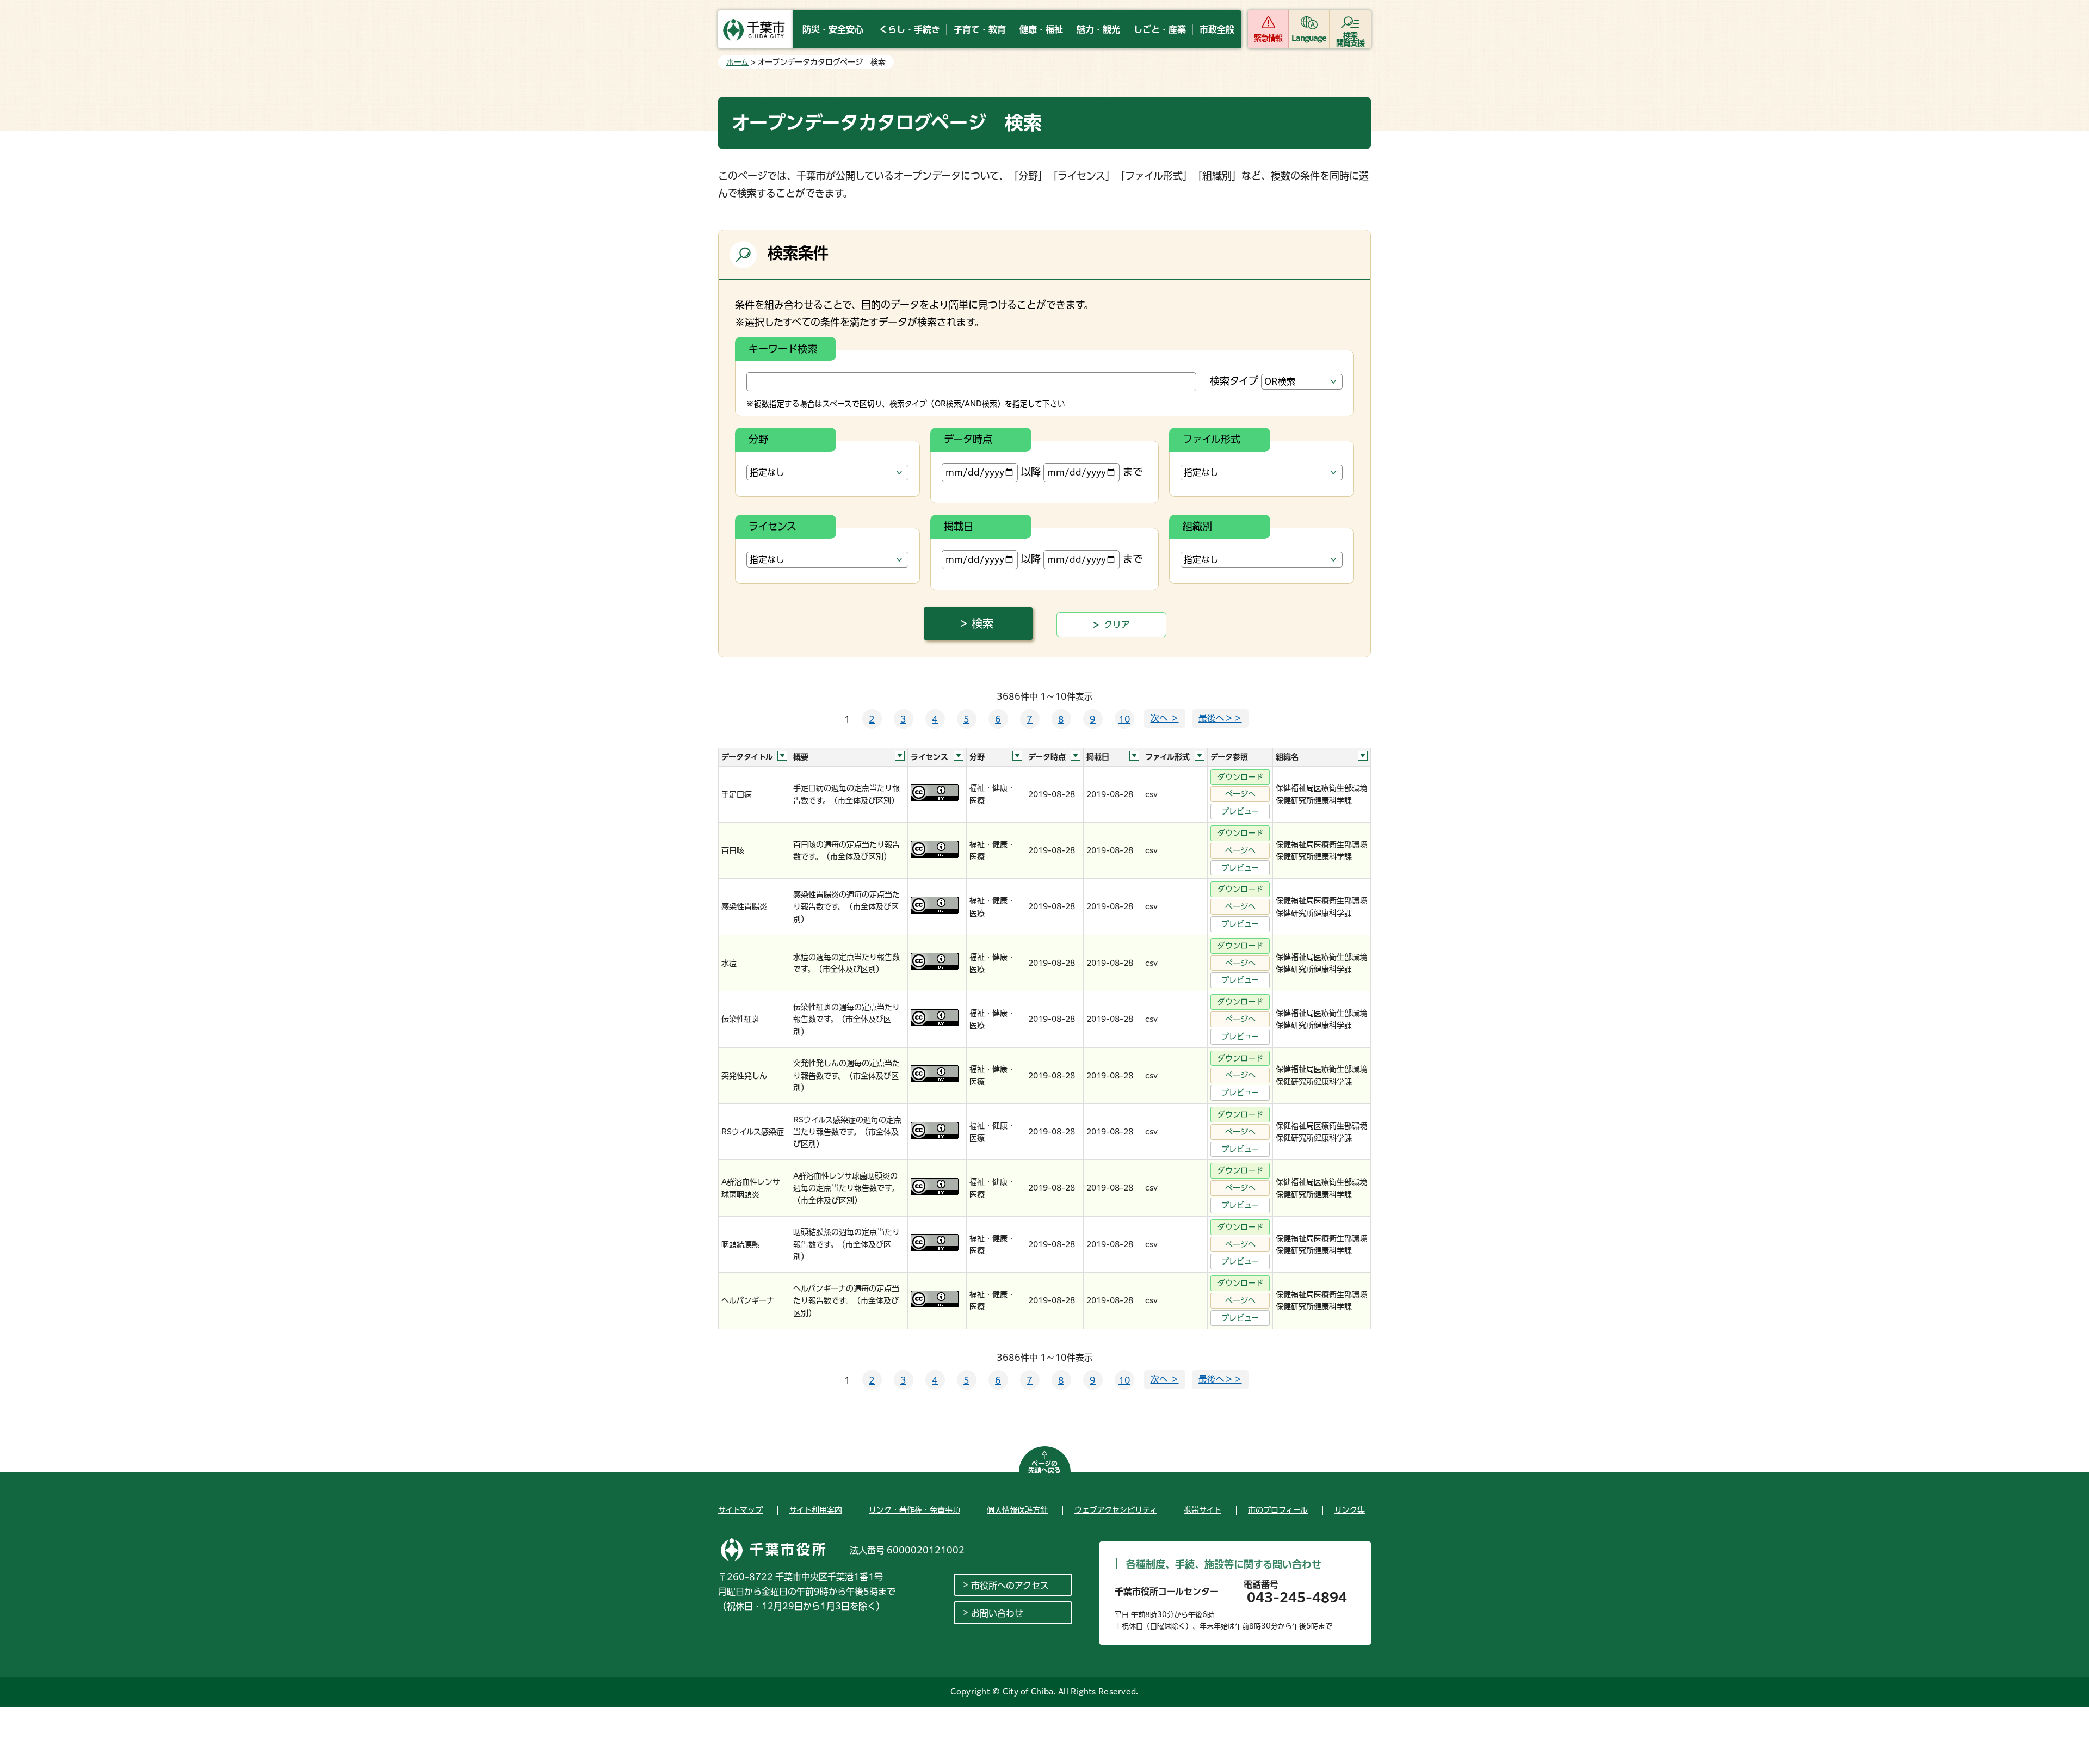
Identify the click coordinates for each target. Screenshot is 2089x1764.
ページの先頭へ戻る (1044, 1467)
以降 (1031, 472)
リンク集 (1350, 1510)
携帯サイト (1203, 1510)
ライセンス (772, 526)
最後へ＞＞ (1220, 718)
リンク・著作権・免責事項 (914, 1510)
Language (1309, 38)
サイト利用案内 (816, 1510)
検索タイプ (1234, 381)
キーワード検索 (783, 349)
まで (1133, 472)
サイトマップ (740, 1510)
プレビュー (1240, 811)
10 (1124, 719)
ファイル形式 (1212, 439)
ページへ (1240, 794)
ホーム (737, 62)
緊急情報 (1268, 38)
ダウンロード (1240, 777)
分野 (758, 439)
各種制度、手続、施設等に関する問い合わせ (1224, 1564)
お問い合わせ (997, 1613)
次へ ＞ (1165, 718)
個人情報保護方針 (1017, 1510)
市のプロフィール (1278, 1510)
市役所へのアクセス (1010, 1586)
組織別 (1197, 526)
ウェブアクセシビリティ (1116, 1510)
